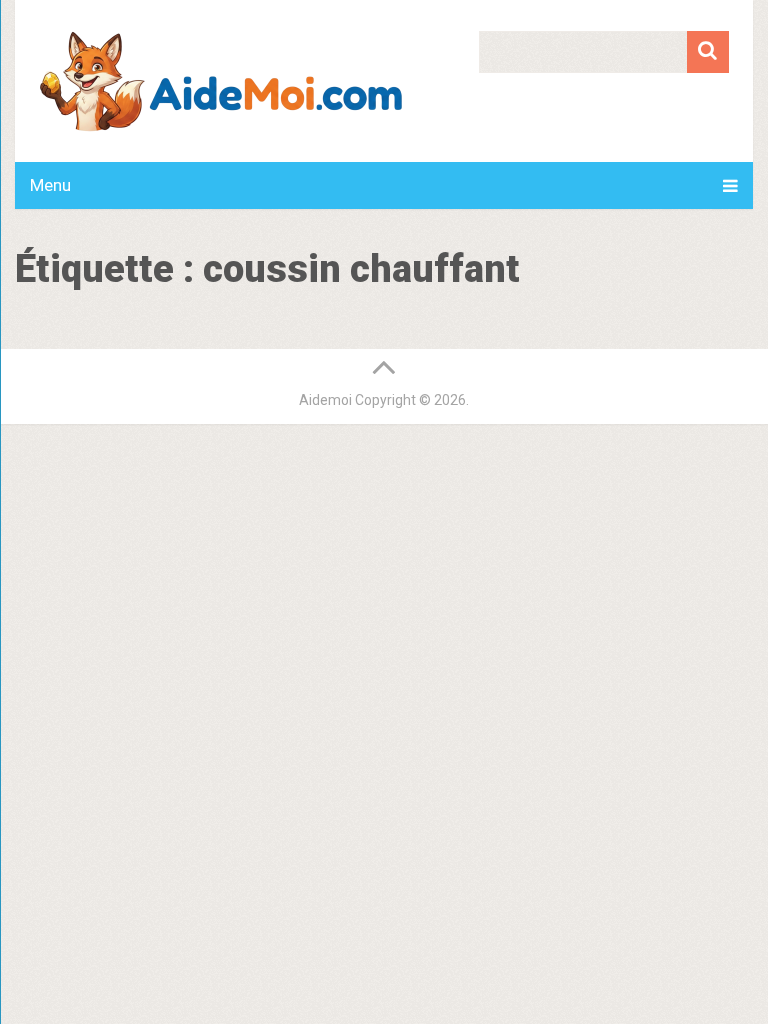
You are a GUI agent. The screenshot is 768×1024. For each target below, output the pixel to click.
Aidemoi (325, 400)
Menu (50, 185)
